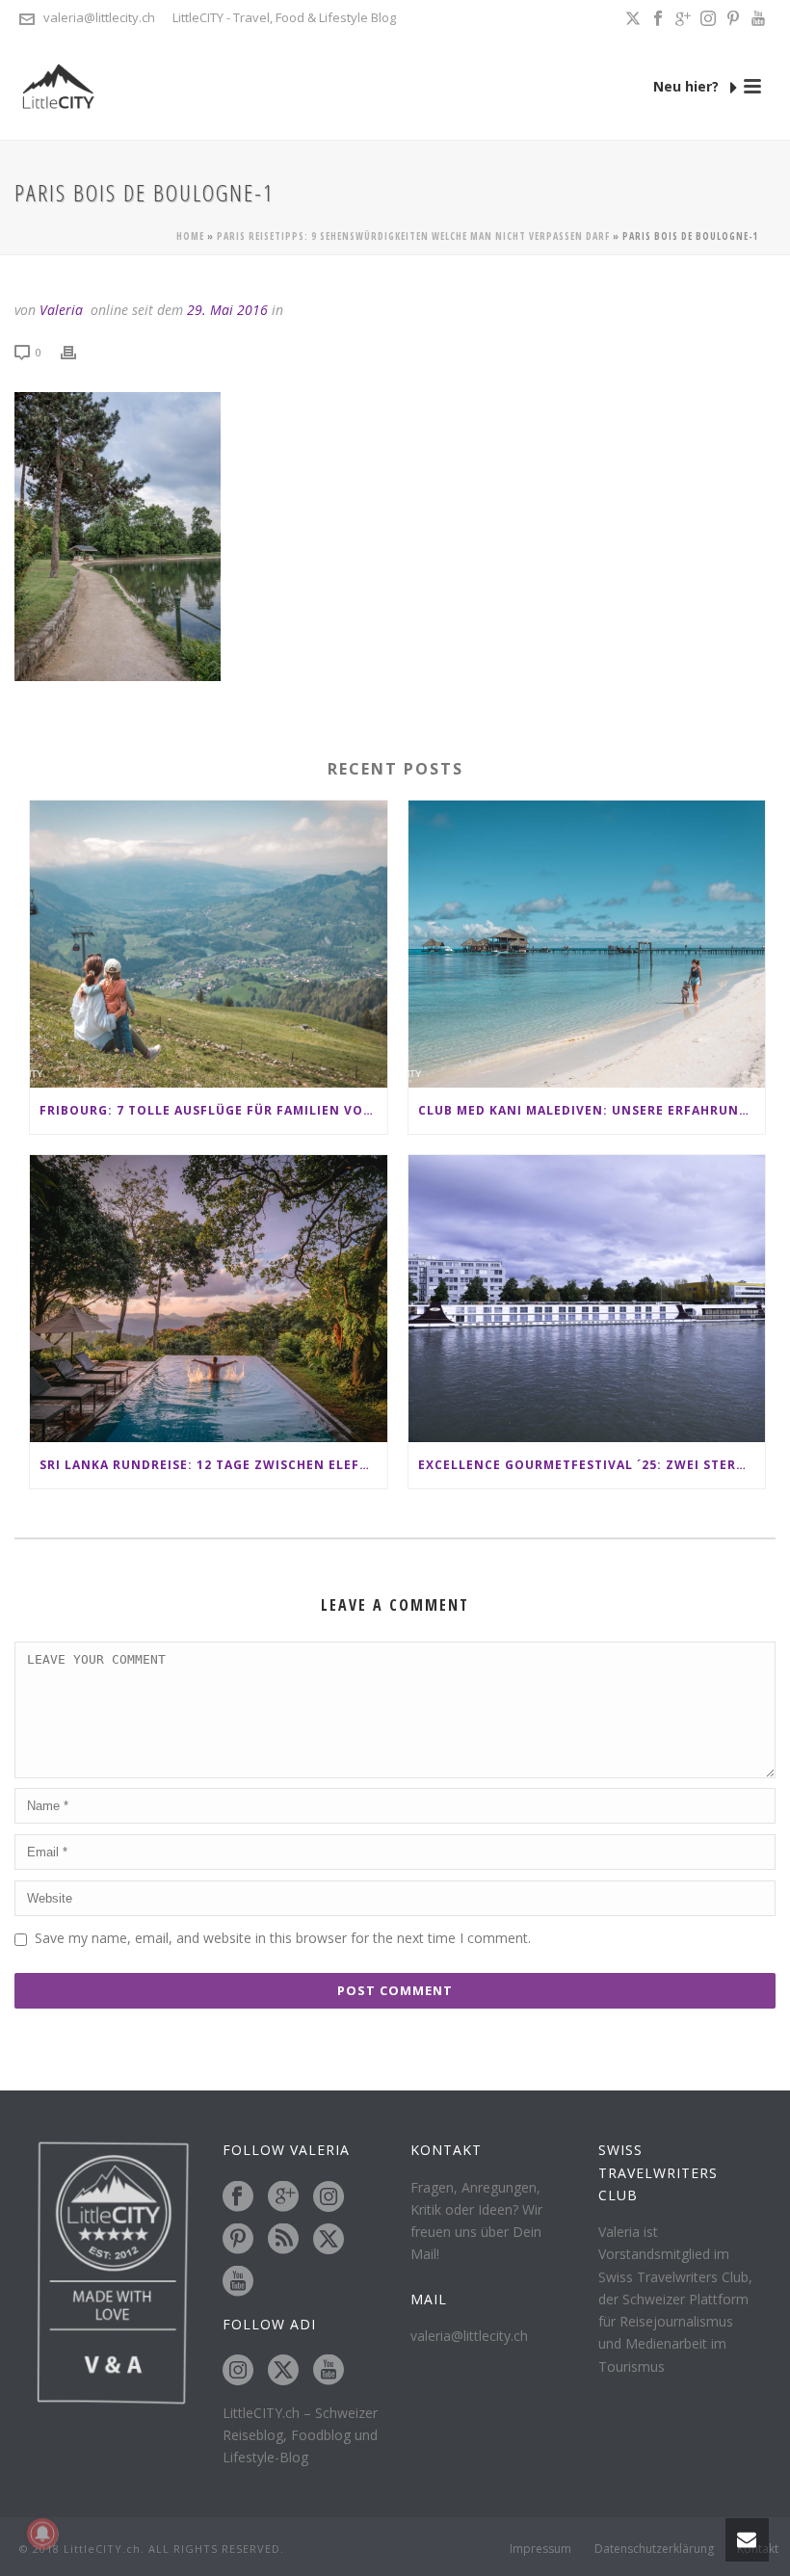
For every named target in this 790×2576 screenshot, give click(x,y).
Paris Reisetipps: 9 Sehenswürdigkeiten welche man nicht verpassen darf (413, 236)
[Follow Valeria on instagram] (329, 2197)
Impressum (540, 2549)
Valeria (61, 310)
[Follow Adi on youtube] (329, 2371)
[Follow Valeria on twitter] (329, 2240)
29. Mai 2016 (227, 310)
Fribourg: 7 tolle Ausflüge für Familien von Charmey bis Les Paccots (213, 1110)
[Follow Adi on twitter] (283, 2371)
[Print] (78, 351)
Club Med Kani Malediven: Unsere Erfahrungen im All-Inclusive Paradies (592, 1110)
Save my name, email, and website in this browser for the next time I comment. (283, 1938)
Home (190, 236)
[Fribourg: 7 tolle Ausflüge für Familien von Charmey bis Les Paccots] (209, 944)
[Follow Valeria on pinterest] (238, 2240)
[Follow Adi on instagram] (238, 2371)
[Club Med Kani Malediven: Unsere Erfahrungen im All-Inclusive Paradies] (587, 944)
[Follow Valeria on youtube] (238, 2282)
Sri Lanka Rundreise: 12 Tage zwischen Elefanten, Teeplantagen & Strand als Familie (213, 1465)
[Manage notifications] (42, 2534)
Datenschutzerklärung (654, 2549)
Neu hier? (688, 86)
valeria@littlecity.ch (99, 17)
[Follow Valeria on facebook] (238, 2197)
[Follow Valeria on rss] (283, 2240)
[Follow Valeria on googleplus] (283, 2197)
